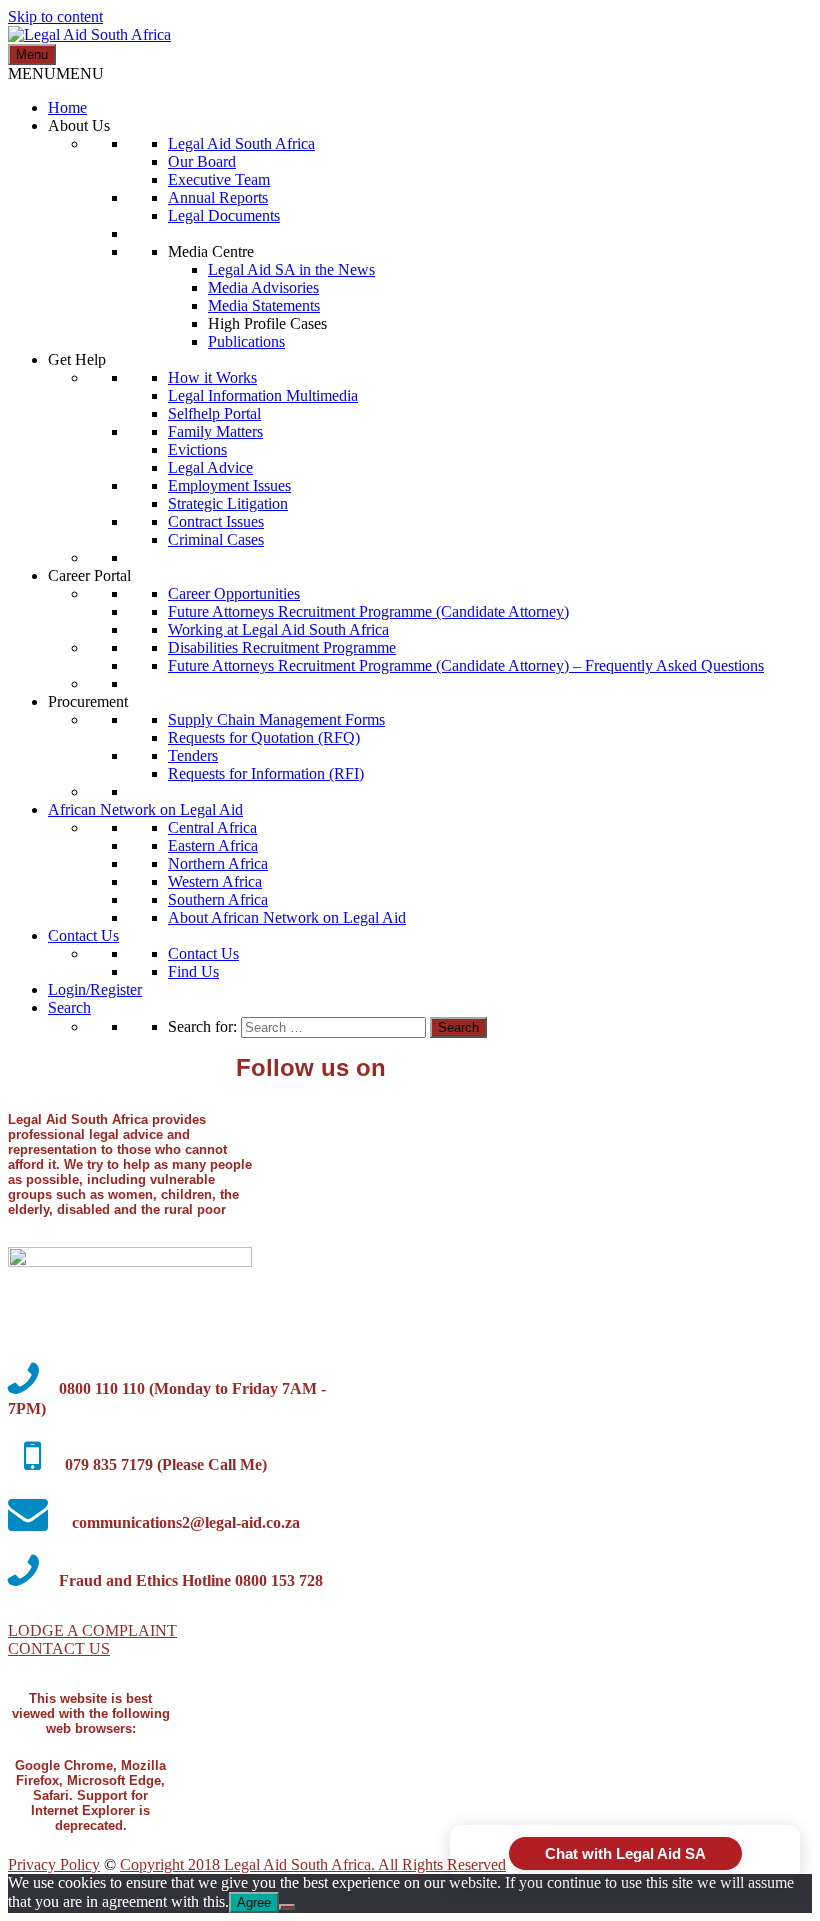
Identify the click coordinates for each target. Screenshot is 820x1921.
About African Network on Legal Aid (287, 917)
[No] (287, 1907)
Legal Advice (210, 467)
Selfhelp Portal (214, 413)
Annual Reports (218, 197)
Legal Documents (224, 215)
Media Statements (264, 305)
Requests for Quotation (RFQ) (264, 737)
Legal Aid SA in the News (291, 269)
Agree (254, 1902)
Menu (32, 54)
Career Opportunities (234, 593)
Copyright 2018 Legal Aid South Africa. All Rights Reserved (313, 1864)
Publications (246, 341)
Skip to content (55, 16)
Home (67, 107)
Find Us (193, 971)
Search (69, 1007)
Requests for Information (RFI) (266, 773)
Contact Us (83, 935)
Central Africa (212, 827)
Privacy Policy (54, 1864)
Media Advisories (263, 287)
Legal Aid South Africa (241, 143)
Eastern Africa (213, 845)
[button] (56, 73)
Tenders (193, 755)
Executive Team (219, 179)
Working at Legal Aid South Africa (278, 629)
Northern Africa (218, 863)
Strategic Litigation (228, 503)
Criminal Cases (216, 539)
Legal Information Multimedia (263, 395)
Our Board (202, 161)
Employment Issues (229, 485)
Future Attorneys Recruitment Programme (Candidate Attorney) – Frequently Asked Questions (466, 665)
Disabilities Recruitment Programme (282, 647)
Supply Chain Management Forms (276, 719)
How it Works (212, 377)
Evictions (197, 449)
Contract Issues (216, 521)
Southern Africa (218, 899)
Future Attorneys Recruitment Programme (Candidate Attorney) (368, 611)
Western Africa (215, 881)
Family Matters (215, 431)
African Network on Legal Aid (145, 809)
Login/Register (95, 989)
